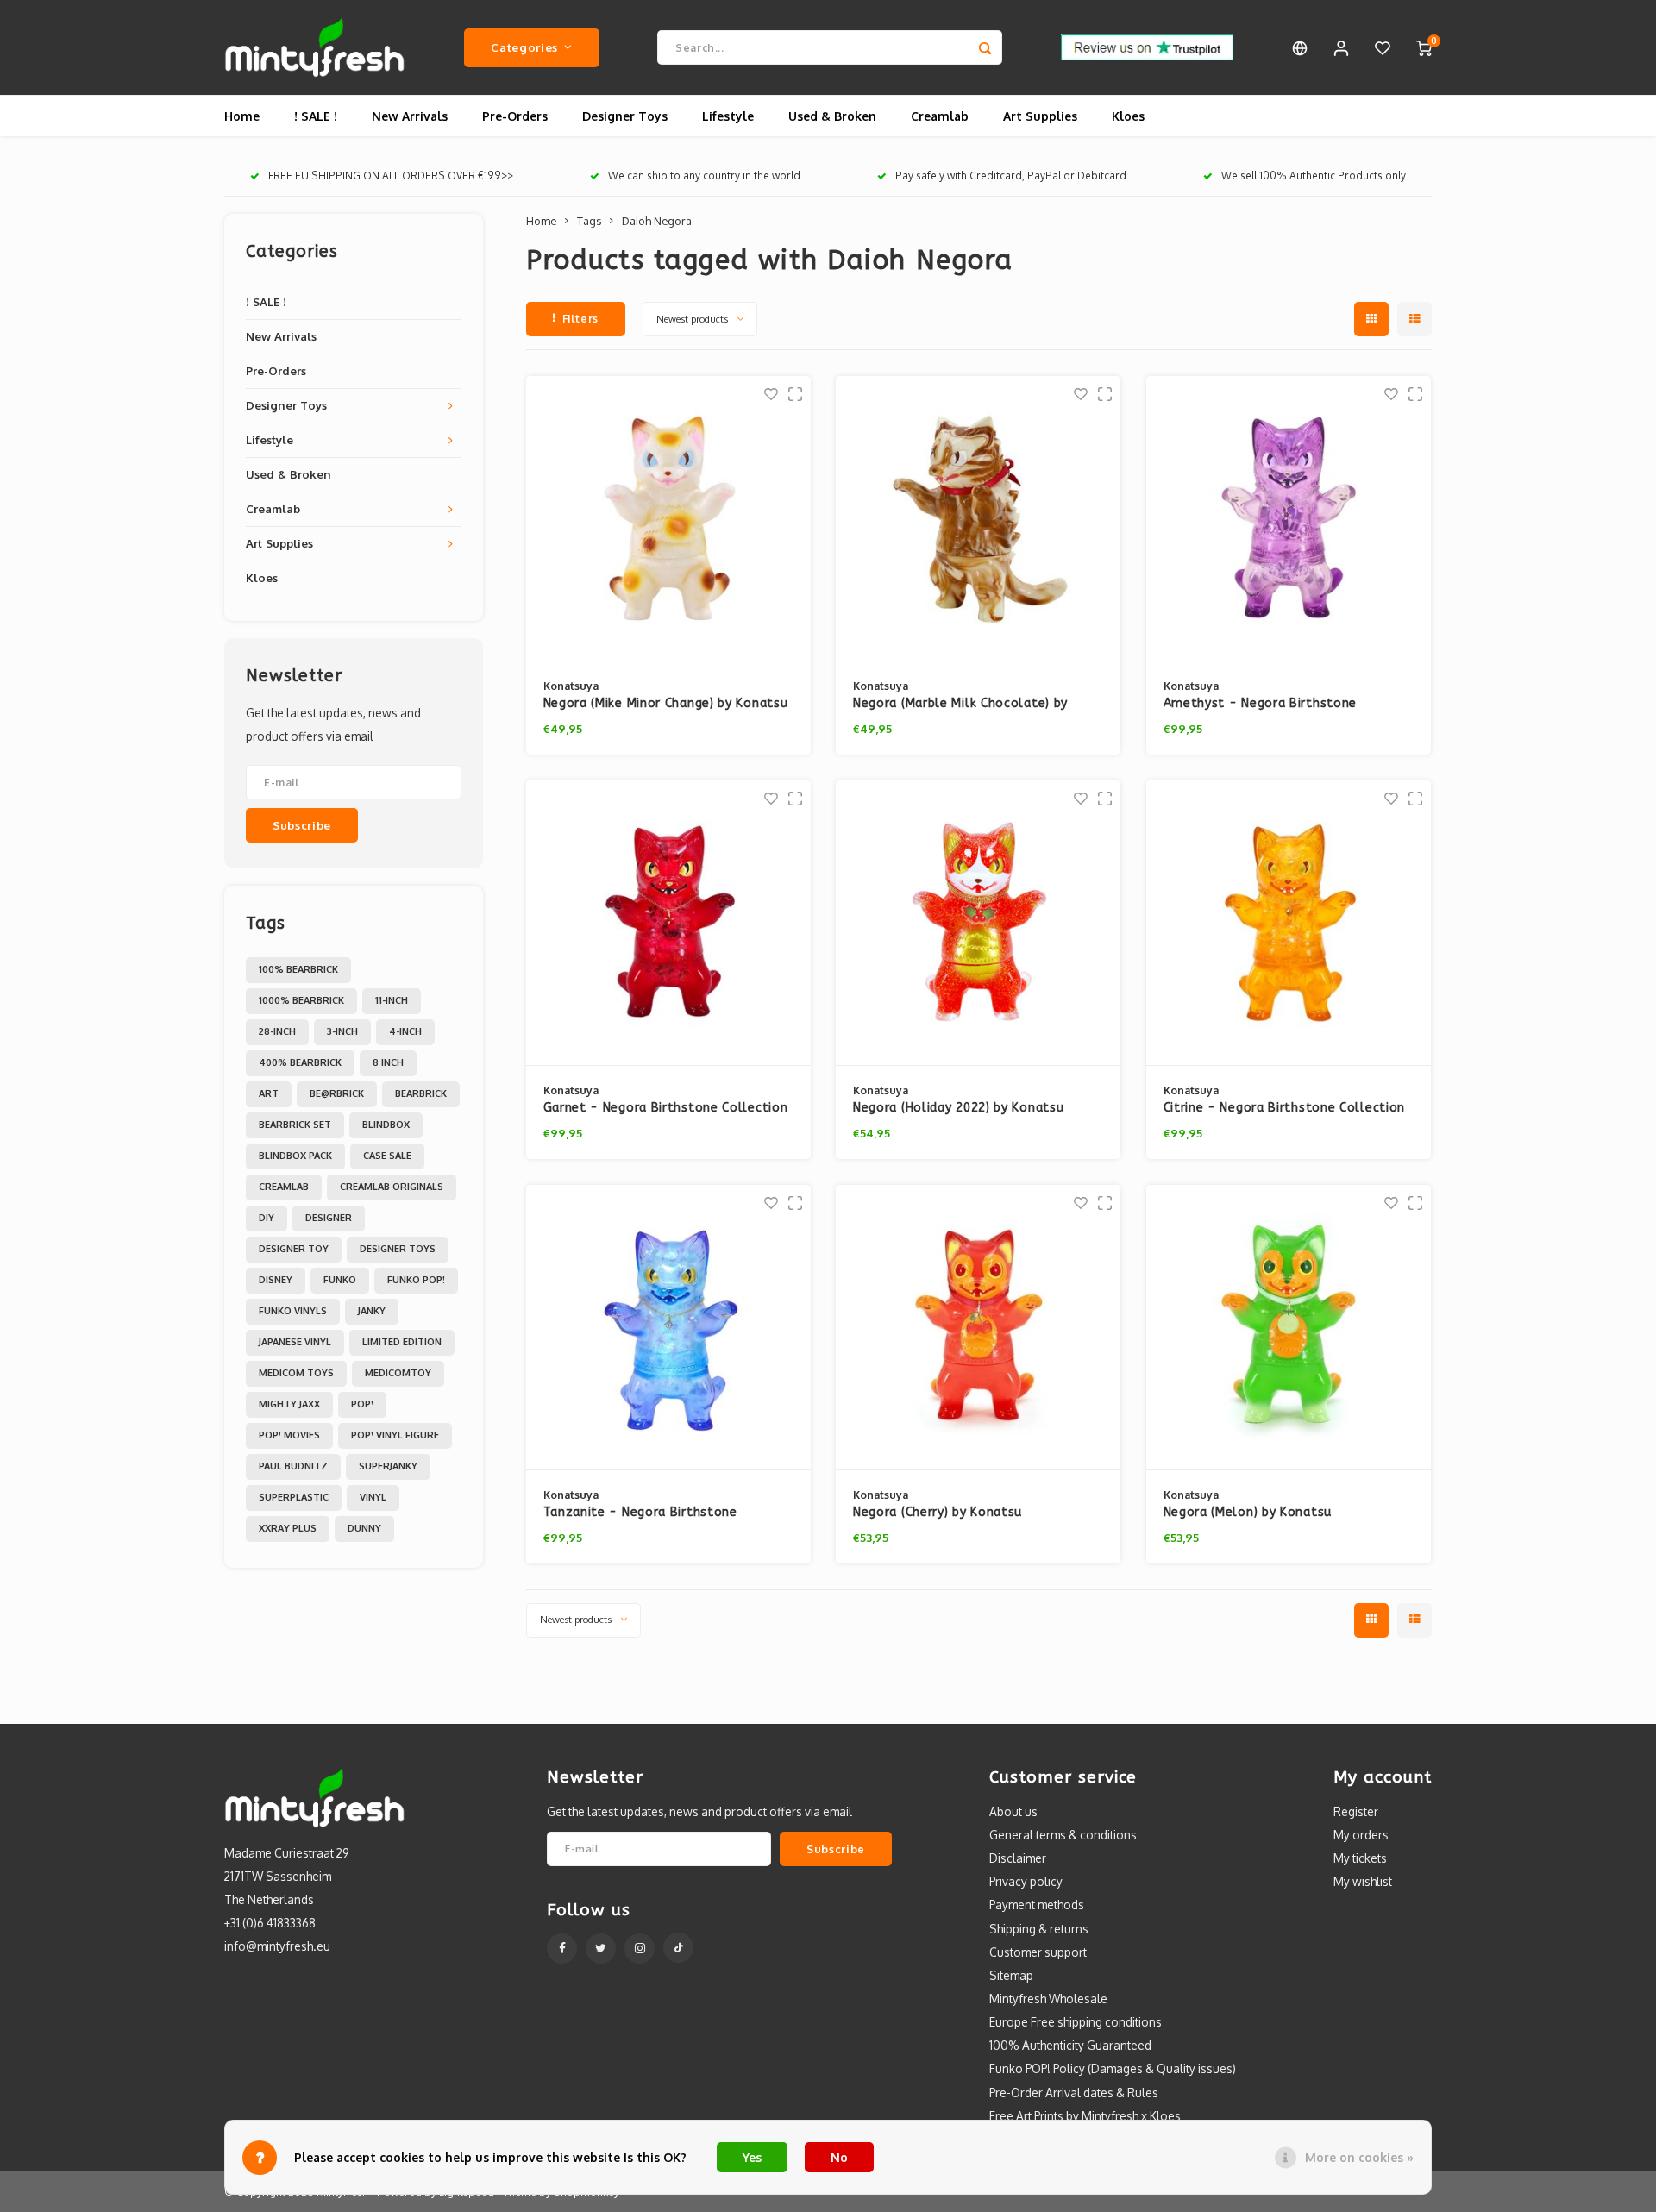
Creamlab (940, 116)
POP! (362, 1404)
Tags (589, 221)
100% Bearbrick (298, 969)
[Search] (985, 47)
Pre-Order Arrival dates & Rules (1074, 2093)
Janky (372, 1311)
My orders (1361, 1835)
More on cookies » (1359, 2157)
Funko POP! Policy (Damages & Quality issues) (1113, 2068)
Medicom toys (296, 1373)
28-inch (277, 1031)
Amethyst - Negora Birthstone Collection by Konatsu (1261, 704)
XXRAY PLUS (288, 1528)
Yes (752, 2157)
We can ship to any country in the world (704, 175)
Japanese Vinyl (295, 1342)
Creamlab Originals (392, 1187)
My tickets (1360, 1858)
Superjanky (388, 1466)
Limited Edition (402, 1342)
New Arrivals (410, 116)
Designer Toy (294, 1249)
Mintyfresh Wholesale (1048, 1999)
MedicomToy (398, 1373)
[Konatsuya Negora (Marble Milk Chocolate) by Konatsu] (978, 519)
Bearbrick (421, 1093)
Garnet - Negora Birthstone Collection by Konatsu (666, 1109)
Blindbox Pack (295, 1156)
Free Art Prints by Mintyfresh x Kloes (1085, 2116)
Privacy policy (1026, 1881)
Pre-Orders (515, 116)
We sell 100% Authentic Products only (1314, 175)
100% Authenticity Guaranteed (1070, 2045)
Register (1356, 1811)
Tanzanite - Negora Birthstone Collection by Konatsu (640, 1513)
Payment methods (1037, 1905)
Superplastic (294, 1497)
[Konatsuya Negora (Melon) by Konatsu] (1289, 1328)
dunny (364, 1528)
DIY (267, 1218)
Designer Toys (625, 116)
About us (1013, 1811)
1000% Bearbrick (301, 1000)
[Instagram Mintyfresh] (640, 1949)
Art (269, 1093)
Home (242, 116)
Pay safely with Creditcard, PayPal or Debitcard (1011, 175)
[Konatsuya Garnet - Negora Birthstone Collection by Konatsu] (668, 923)
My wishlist (1363, 1881)
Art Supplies (1040, 116)
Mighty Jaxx (289, 1404)
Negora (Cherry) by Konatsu (938, 1512)
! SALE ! (316, 116)
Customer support (1038, 1952)
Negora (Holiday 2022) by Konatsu (958, 1108)
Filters (580, 319)
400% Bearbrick (300, 1062)
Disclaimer (1018, 1858)
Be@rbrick (337, 1093)
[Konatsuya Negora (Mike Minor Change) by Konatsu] (668, 519)
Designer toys (398, 1249)
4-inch (405, 1031)
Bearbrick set (295, 1125)
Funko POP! (416, 1280)
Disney (276, 1280)
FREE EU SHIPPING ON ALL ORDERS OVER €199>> (391, 175)
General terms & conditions (1063, 1835)
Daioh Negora (657, 221)
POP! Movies (289, 1435)
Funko (340, 1280)
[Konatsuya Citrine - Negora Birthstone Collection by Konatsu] (1289, 923)
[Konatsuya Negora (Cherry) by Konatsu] (978, 1328)
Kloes (1128, 116)
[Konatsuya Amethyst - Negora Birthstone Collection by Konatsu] (1289, 519)
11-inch (392, 1000)
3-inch (342, 1031)
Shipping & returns (1039, 1929)
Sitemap (1011, 1975)
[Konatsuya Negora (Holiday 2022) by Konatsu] (978, 923)
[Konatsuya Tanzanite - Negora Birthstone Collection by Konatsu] (668, 1328)
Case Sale (387, 1156)
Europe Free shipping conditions (1076, 2022)
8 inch (388, 1062)
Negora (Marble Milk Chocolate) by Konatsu (960, 704)
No (839, 2157)
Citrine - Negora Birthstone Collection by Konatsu (1285, 1109)
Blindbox (386, 1125)
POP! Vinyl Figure (395, 1435)
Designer (329, 1218)
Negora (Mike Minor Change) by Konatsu (666, 703)
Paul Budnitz (293, 1466)
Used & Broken (832, 116)
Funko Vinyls (293, 1311)
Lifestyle (728, 116)
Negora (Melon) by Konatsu (1248, 1512)
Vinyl (373, 1497)
